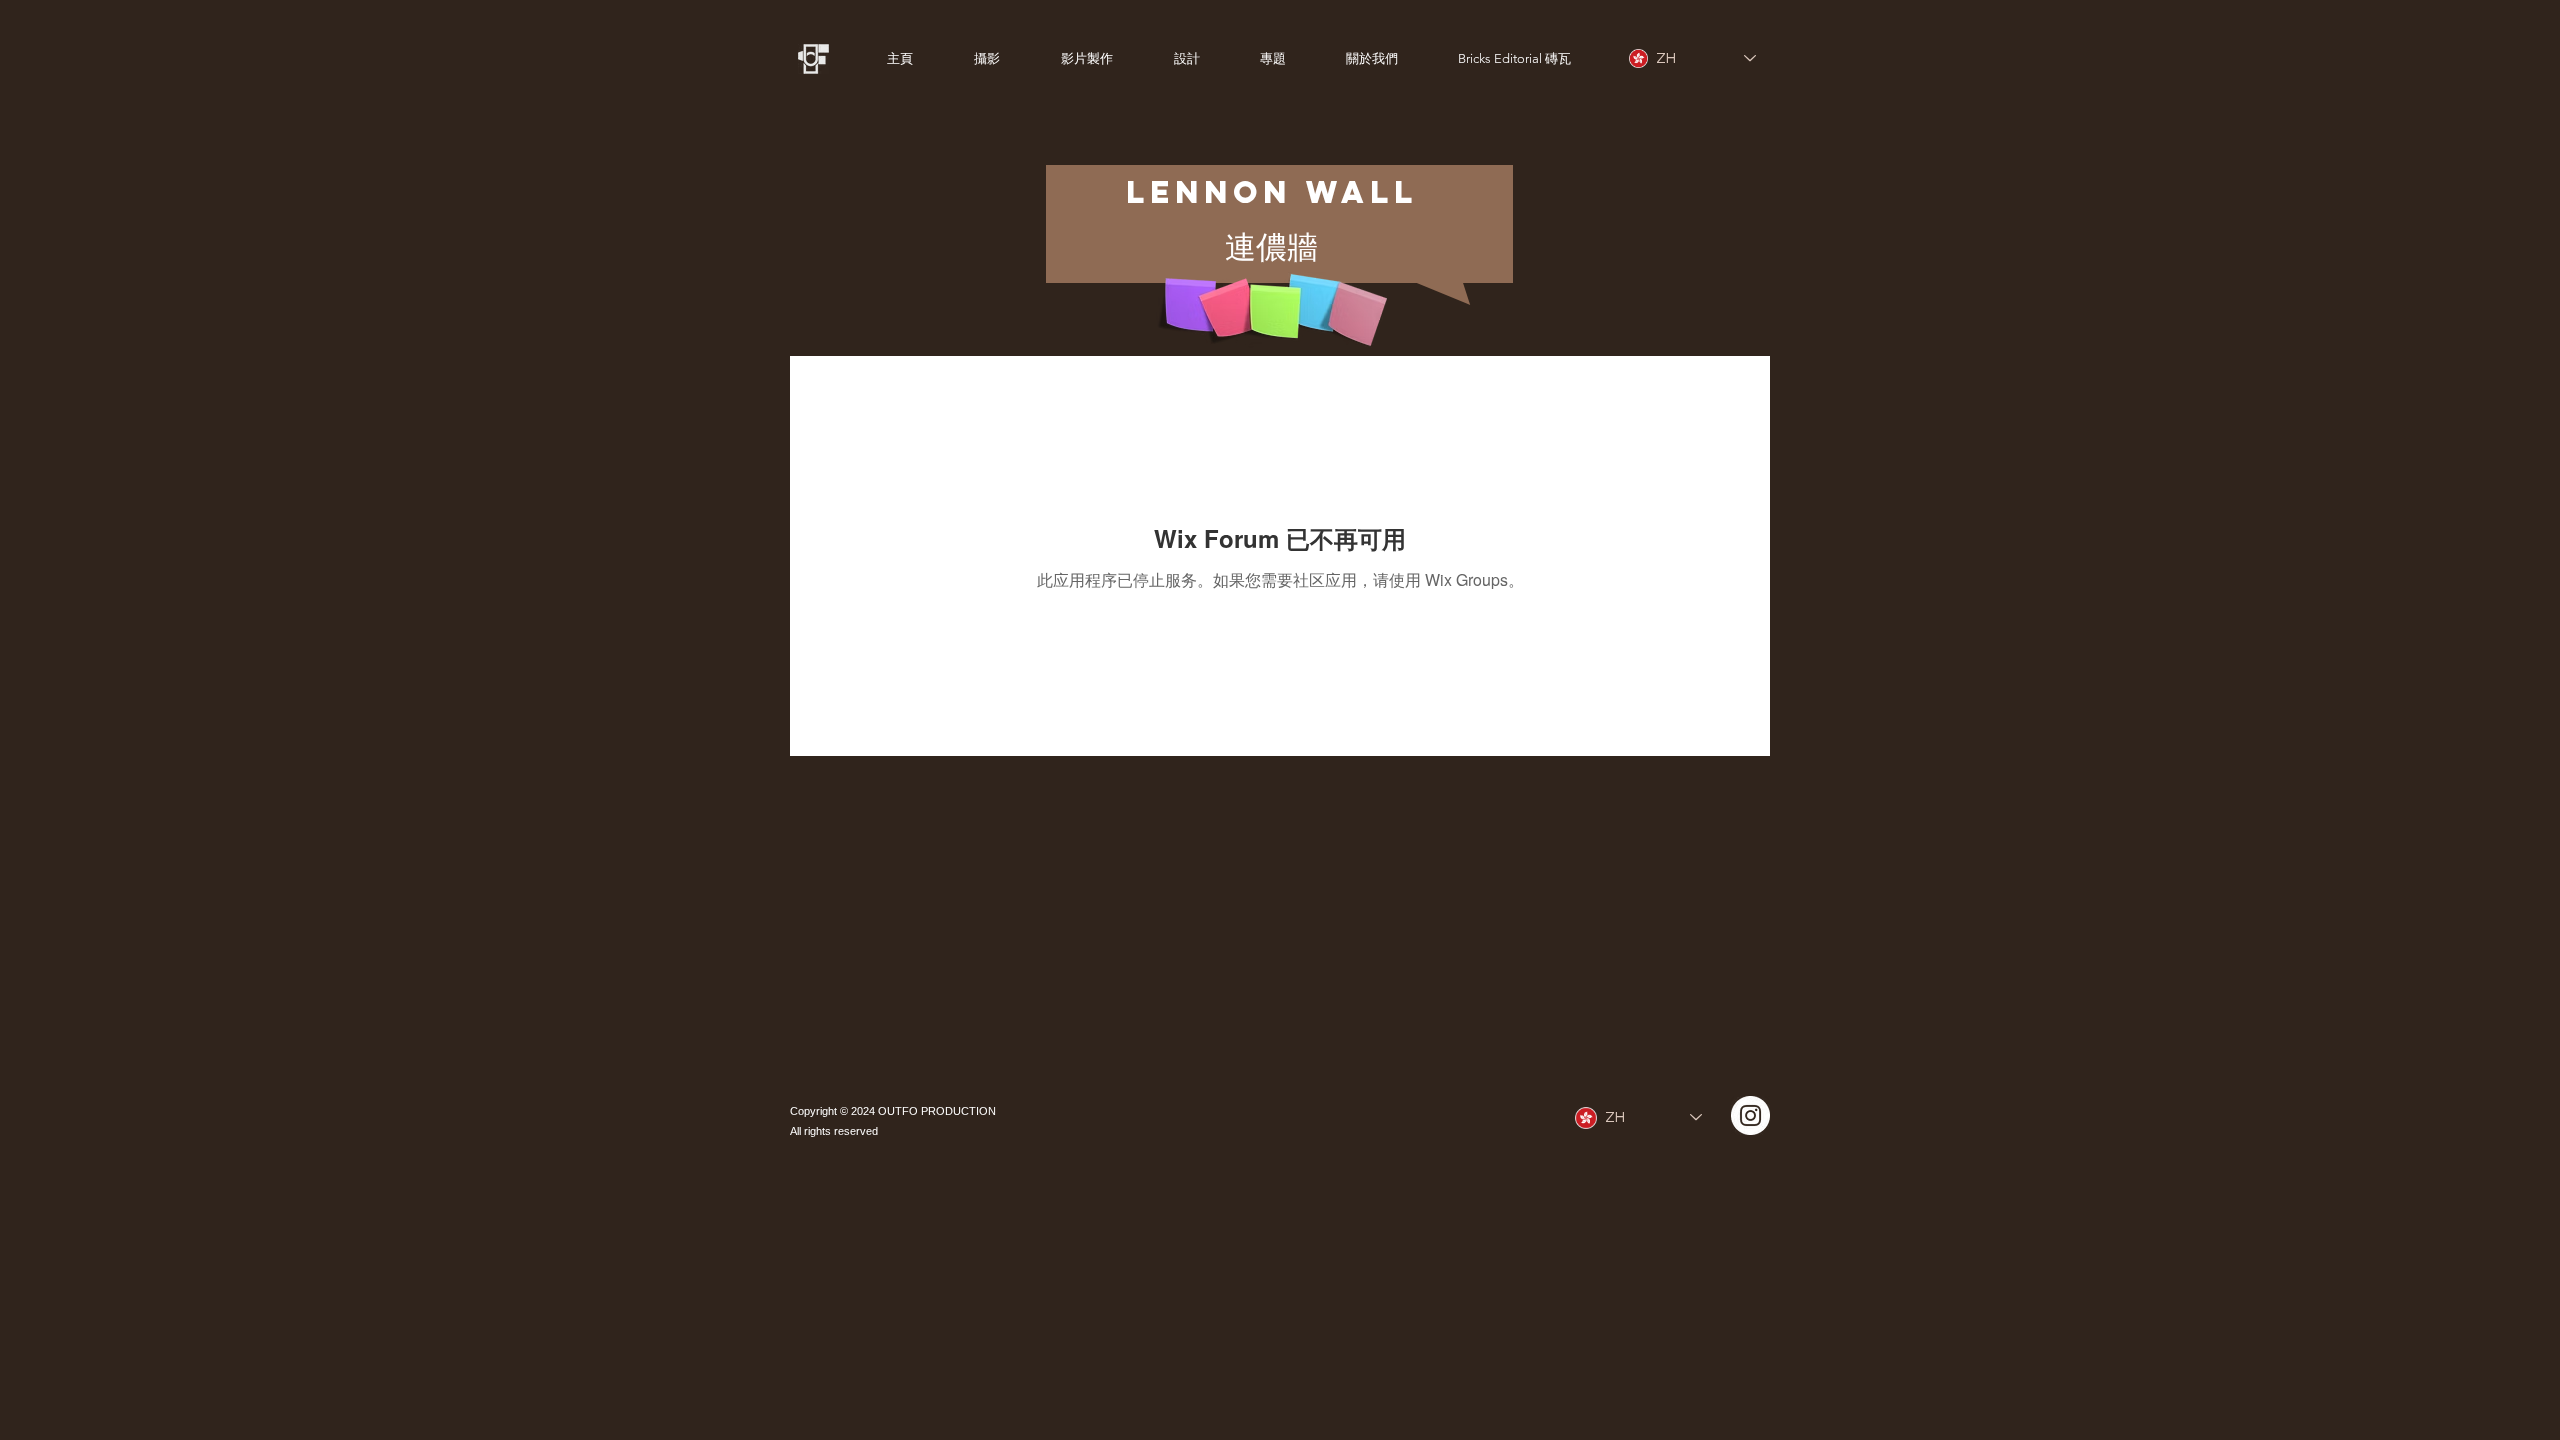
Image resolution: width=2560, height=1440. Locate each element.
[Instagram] (1750, 1115)
